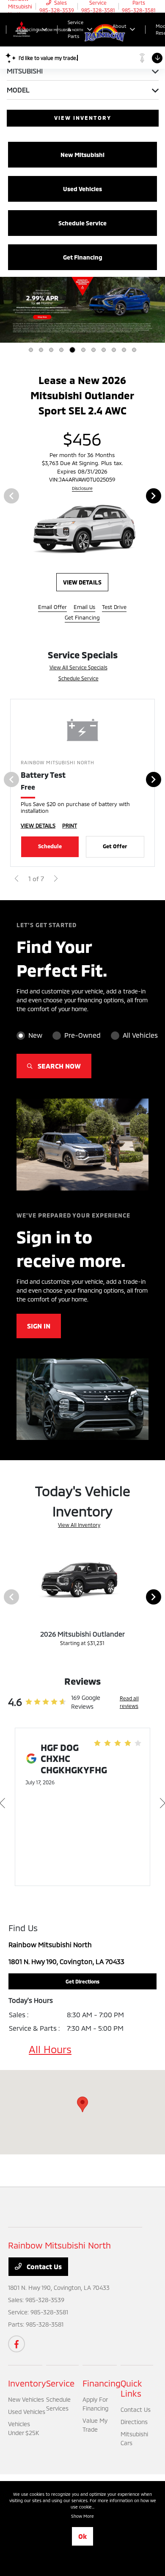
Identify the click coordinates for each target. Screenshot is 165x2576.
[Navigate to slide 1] (31, 350)
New (35, 1039)
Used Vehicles (27, 2415)
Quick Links (131, 2392)
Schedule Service (78, 682)
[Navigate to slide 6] (83, 350)
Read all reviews (129, 1706)
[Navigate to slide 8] (104, 350)
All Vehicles (140, 1039)
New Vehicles (26, 2403)
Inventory (27, 2387)
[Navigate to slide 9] (114, 350)
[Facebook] (16, 2348)
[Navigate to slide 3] (51, 350)
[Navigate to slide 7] (93, 350)
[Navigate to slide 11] (134, 350)
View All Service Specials (78, 671)
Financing (102, 2387)
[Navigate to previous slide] (6, 310)
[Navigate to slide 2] (41, 350)
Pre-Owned (82, 1039)
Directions (134, 2426)
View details (112, 586)
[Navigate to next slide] (159, 310)
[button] (82, 2108)
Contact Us (43, 2270)
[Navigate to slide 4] (61, 350)
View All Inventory (79, 1529)
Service (60, 2387)
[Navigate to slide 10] (124, 350)
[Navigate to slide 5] (72, 350)
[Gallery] (82, 310)
